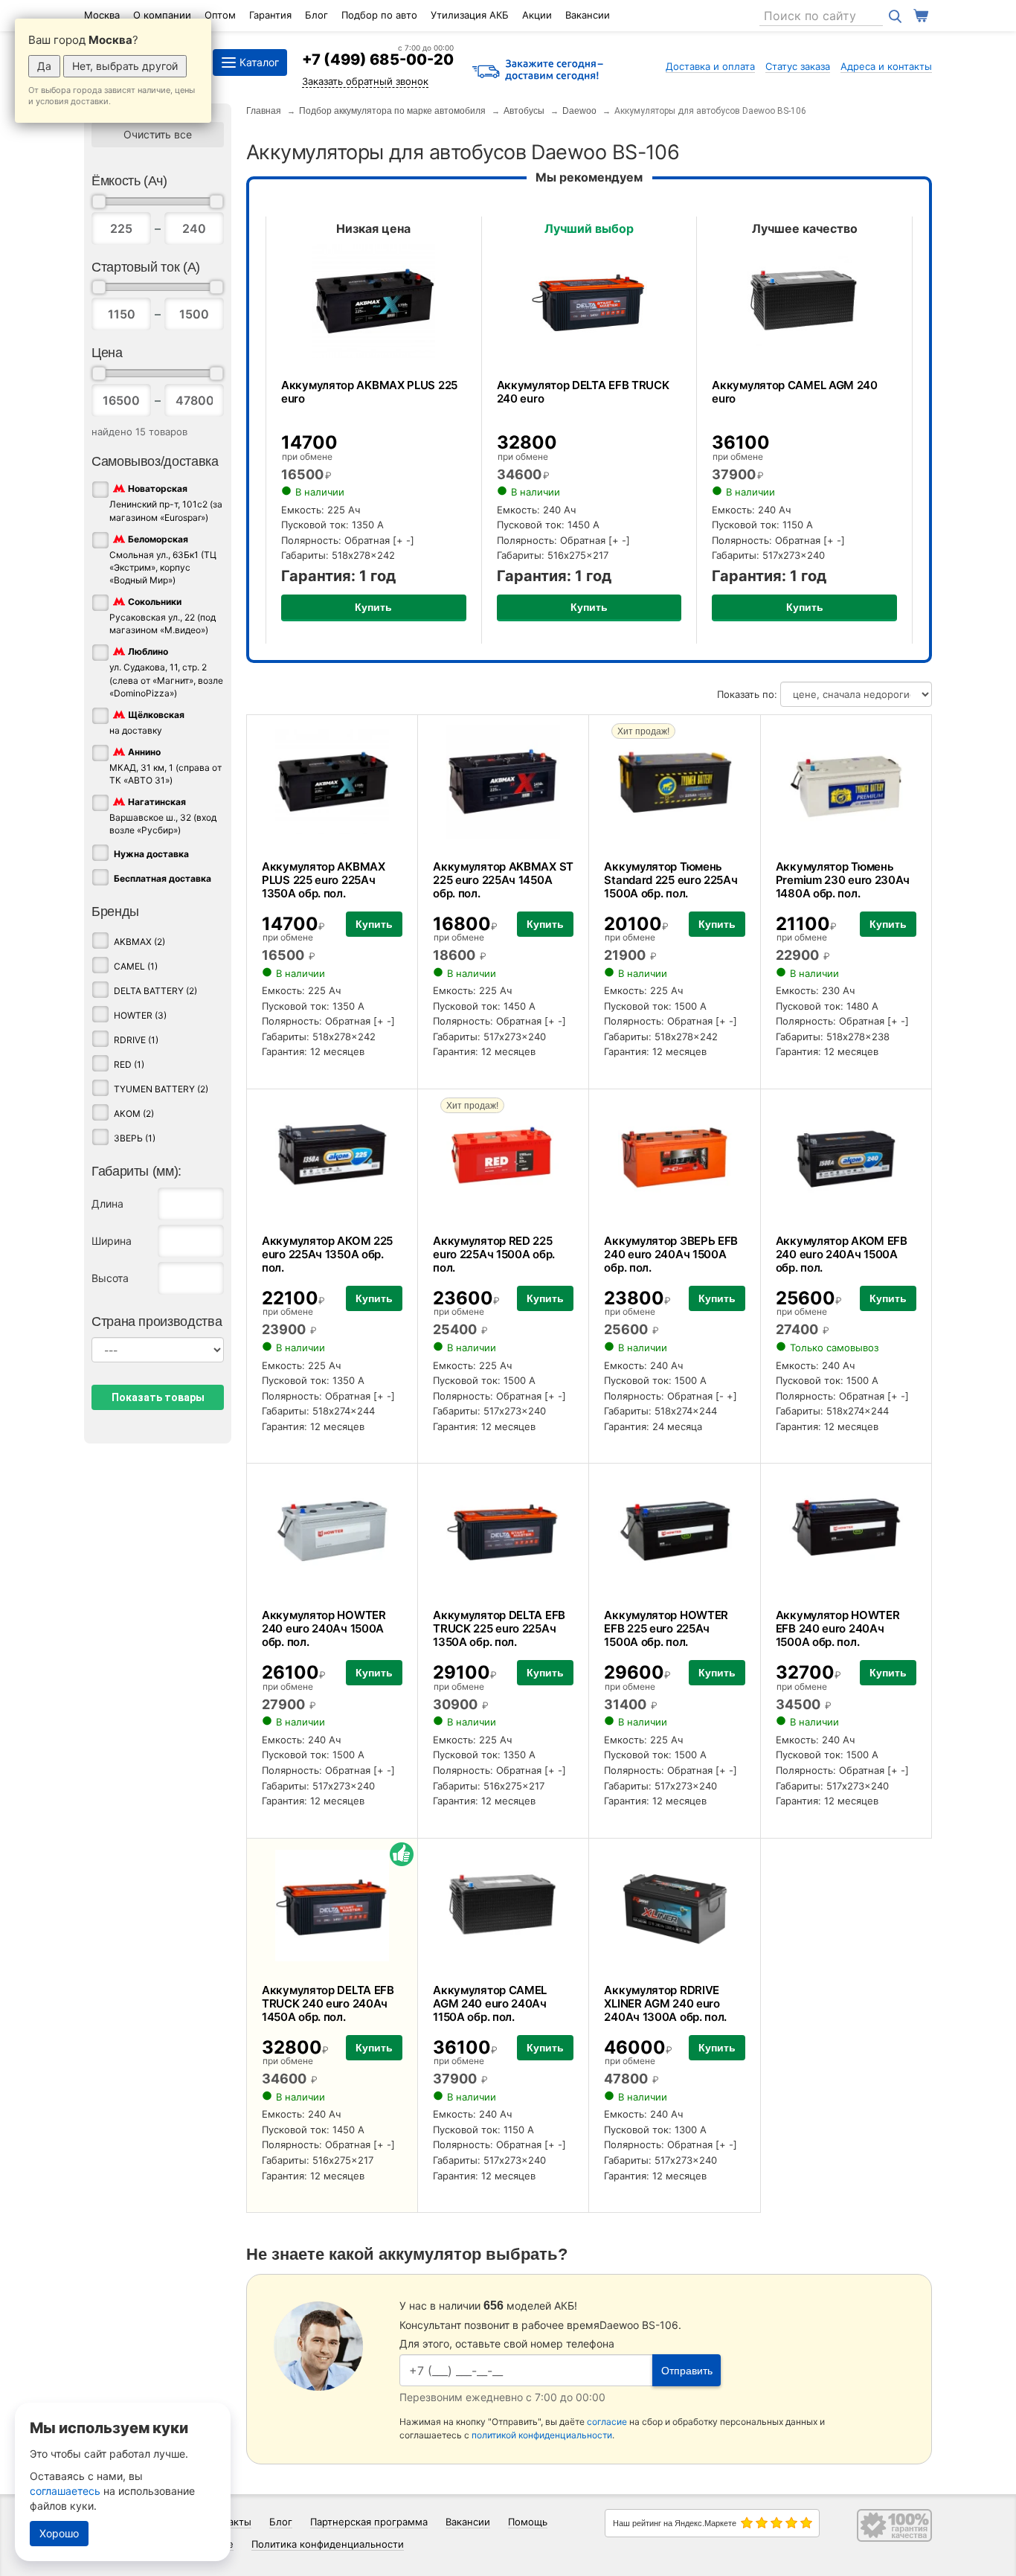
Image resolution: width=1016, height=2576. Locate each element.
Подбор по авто (379, 15)
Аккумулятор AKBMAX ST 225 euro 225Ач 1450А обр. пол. (503, 880)
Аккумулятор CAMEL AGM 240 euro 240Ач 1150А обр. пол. (490, 2003)
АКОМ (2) (134, 1114)
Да (44, 66)
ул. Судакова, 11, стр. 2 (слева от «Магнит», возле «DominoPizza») (166, 673)
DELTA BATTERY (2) (155, 991)
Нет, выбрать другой (125, 66)
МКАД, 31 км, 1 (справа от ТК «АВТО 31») (165, 766)
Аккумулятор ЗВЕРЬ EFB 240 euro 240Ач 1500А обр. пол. (671, 1254)
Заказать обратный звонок (365, 81)
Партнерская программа (369, 2522)
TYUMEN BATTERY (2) (161, 1089)
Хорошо (59, 2533)
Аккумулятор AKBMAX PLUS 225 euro (369, 392)
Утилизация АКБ (470, 15)
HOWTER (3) (140, 1015)
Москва (102, 15)
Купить (373, 607)
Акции (537, 15)
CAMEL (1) (136, 966)
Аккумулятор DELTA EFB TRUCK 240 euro (583, 392)
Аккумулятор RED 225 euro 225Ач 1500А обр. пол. (494, 1254)
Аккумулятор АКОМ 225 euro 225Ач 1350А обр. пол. (327, 1254)
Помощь (528, 2522)
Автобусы (524, 111)
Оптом (220, 15)
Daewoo (579, 111)
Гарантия (270, 15)
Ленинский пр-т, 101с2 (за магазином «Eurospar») (166, 503)
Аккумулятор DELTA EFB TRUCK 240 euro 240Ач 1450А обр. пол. (328, 2003)
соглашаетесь (65, 2491)
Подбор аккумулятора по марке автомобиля (392, 111)
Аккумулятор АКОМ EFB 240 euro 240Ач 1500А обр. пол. (842, 1254)
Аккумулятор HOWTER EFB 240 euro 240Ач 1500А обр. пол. (838, 1628)
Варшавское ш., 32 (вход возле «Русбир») (163, 816)
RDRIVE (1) (136, 1040)
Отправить (687, 2371)
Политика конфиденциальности (328, 2544)
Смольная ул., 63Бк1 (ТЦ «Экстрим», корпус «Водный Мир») (163, 560)
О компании (162, 15)
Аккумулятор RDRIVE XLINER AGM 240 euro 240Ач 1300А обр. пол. (665, 2003)
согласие (607, 2422)
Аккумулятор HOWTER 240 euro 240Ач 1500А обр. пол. (324, 1628)
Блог (316, 15)
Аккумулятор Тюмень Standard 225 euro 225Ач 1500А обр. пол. (671, 880)
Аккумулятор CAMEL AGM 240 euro (795, 392)
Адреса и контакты (886, 66)
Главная (264, 111)
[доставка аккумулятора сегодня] (538, 71)
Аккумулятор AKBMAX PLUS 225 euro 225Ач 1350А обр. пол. (324, 880)
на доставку (147, 723)
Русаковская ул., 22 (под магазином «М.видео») (163, 616)
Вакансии (588, 15)
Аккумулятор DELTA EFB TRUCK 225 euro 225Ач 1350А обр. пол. (499, 1628)
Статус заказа (798, 66)
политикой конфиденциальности (542, 2435)
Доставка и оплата (710, 66)
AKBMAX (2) (139, 942)
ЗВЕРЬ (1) (135, 1138)
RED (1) (129, 1064)
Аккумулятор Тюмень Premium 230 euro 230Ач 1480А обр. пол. (843, 880)
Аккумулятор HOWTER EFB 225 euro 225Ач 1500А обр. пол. (666, 1628)
